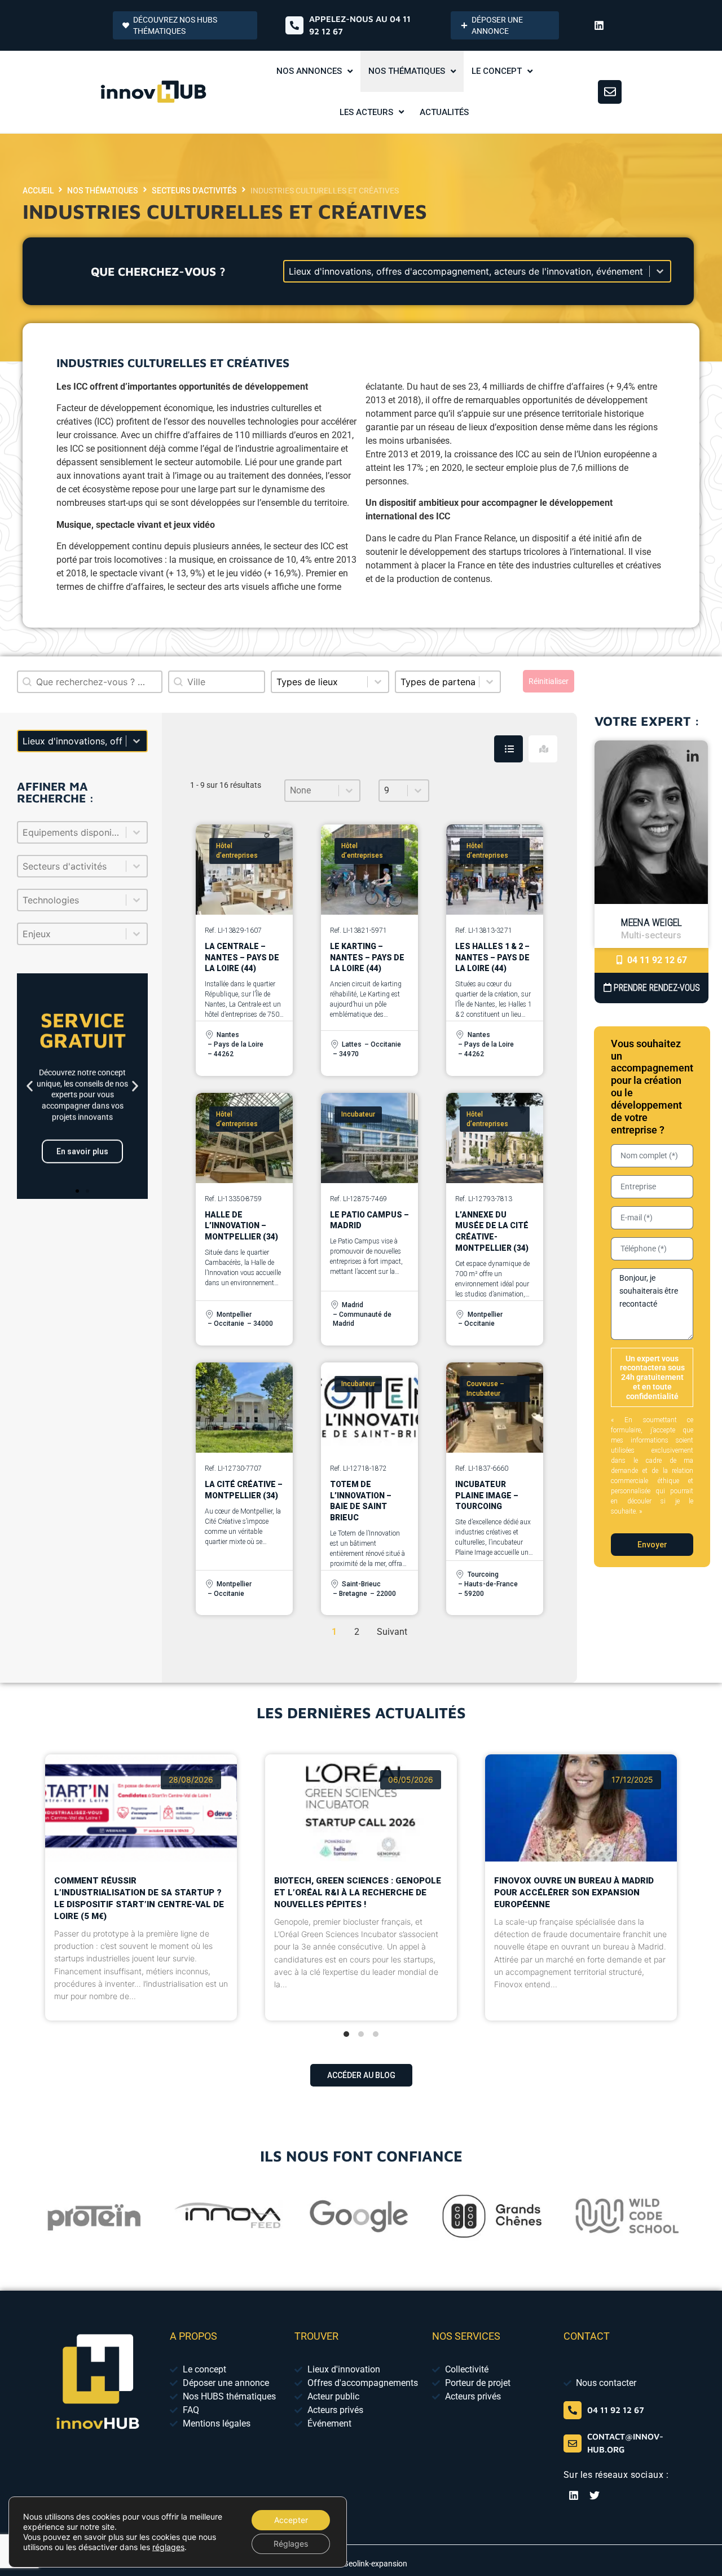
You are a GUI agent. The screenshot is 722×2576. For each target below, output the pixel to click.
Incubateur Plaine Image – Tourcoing (487, 1495)
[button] (30, 1086)
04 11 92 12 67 (656, 960)
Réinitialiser (549, 681)
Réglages (291, 2544)
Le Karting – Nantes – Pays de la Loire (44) (367, 957)
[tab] (509, 749)
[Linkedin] (599, 25)
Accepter (291, 2520)
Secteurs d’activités (194, 191)
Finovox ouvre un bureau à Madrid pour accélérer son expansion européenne (574, 1893)
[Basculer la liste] (137, 832)
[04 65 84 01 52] (573, 2410)
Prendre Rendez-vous (656, 988)
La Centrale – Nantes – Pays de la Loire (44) (242, 957)
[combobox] (216, 682)
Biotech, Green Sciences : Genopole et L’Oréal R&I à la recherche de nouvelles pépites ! (358, 1893)
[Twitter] (595, 2495)
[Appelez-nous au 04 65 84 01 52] (294, 25)
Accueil (38, 191)
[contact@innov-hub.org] (573, 2443)
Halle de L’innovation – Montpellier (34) (241, 1226)
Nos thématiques (103, 191)
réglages (168, 2547)
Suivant (392, 1632)
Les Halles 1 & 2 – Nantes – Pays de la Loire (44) (492, 957)
